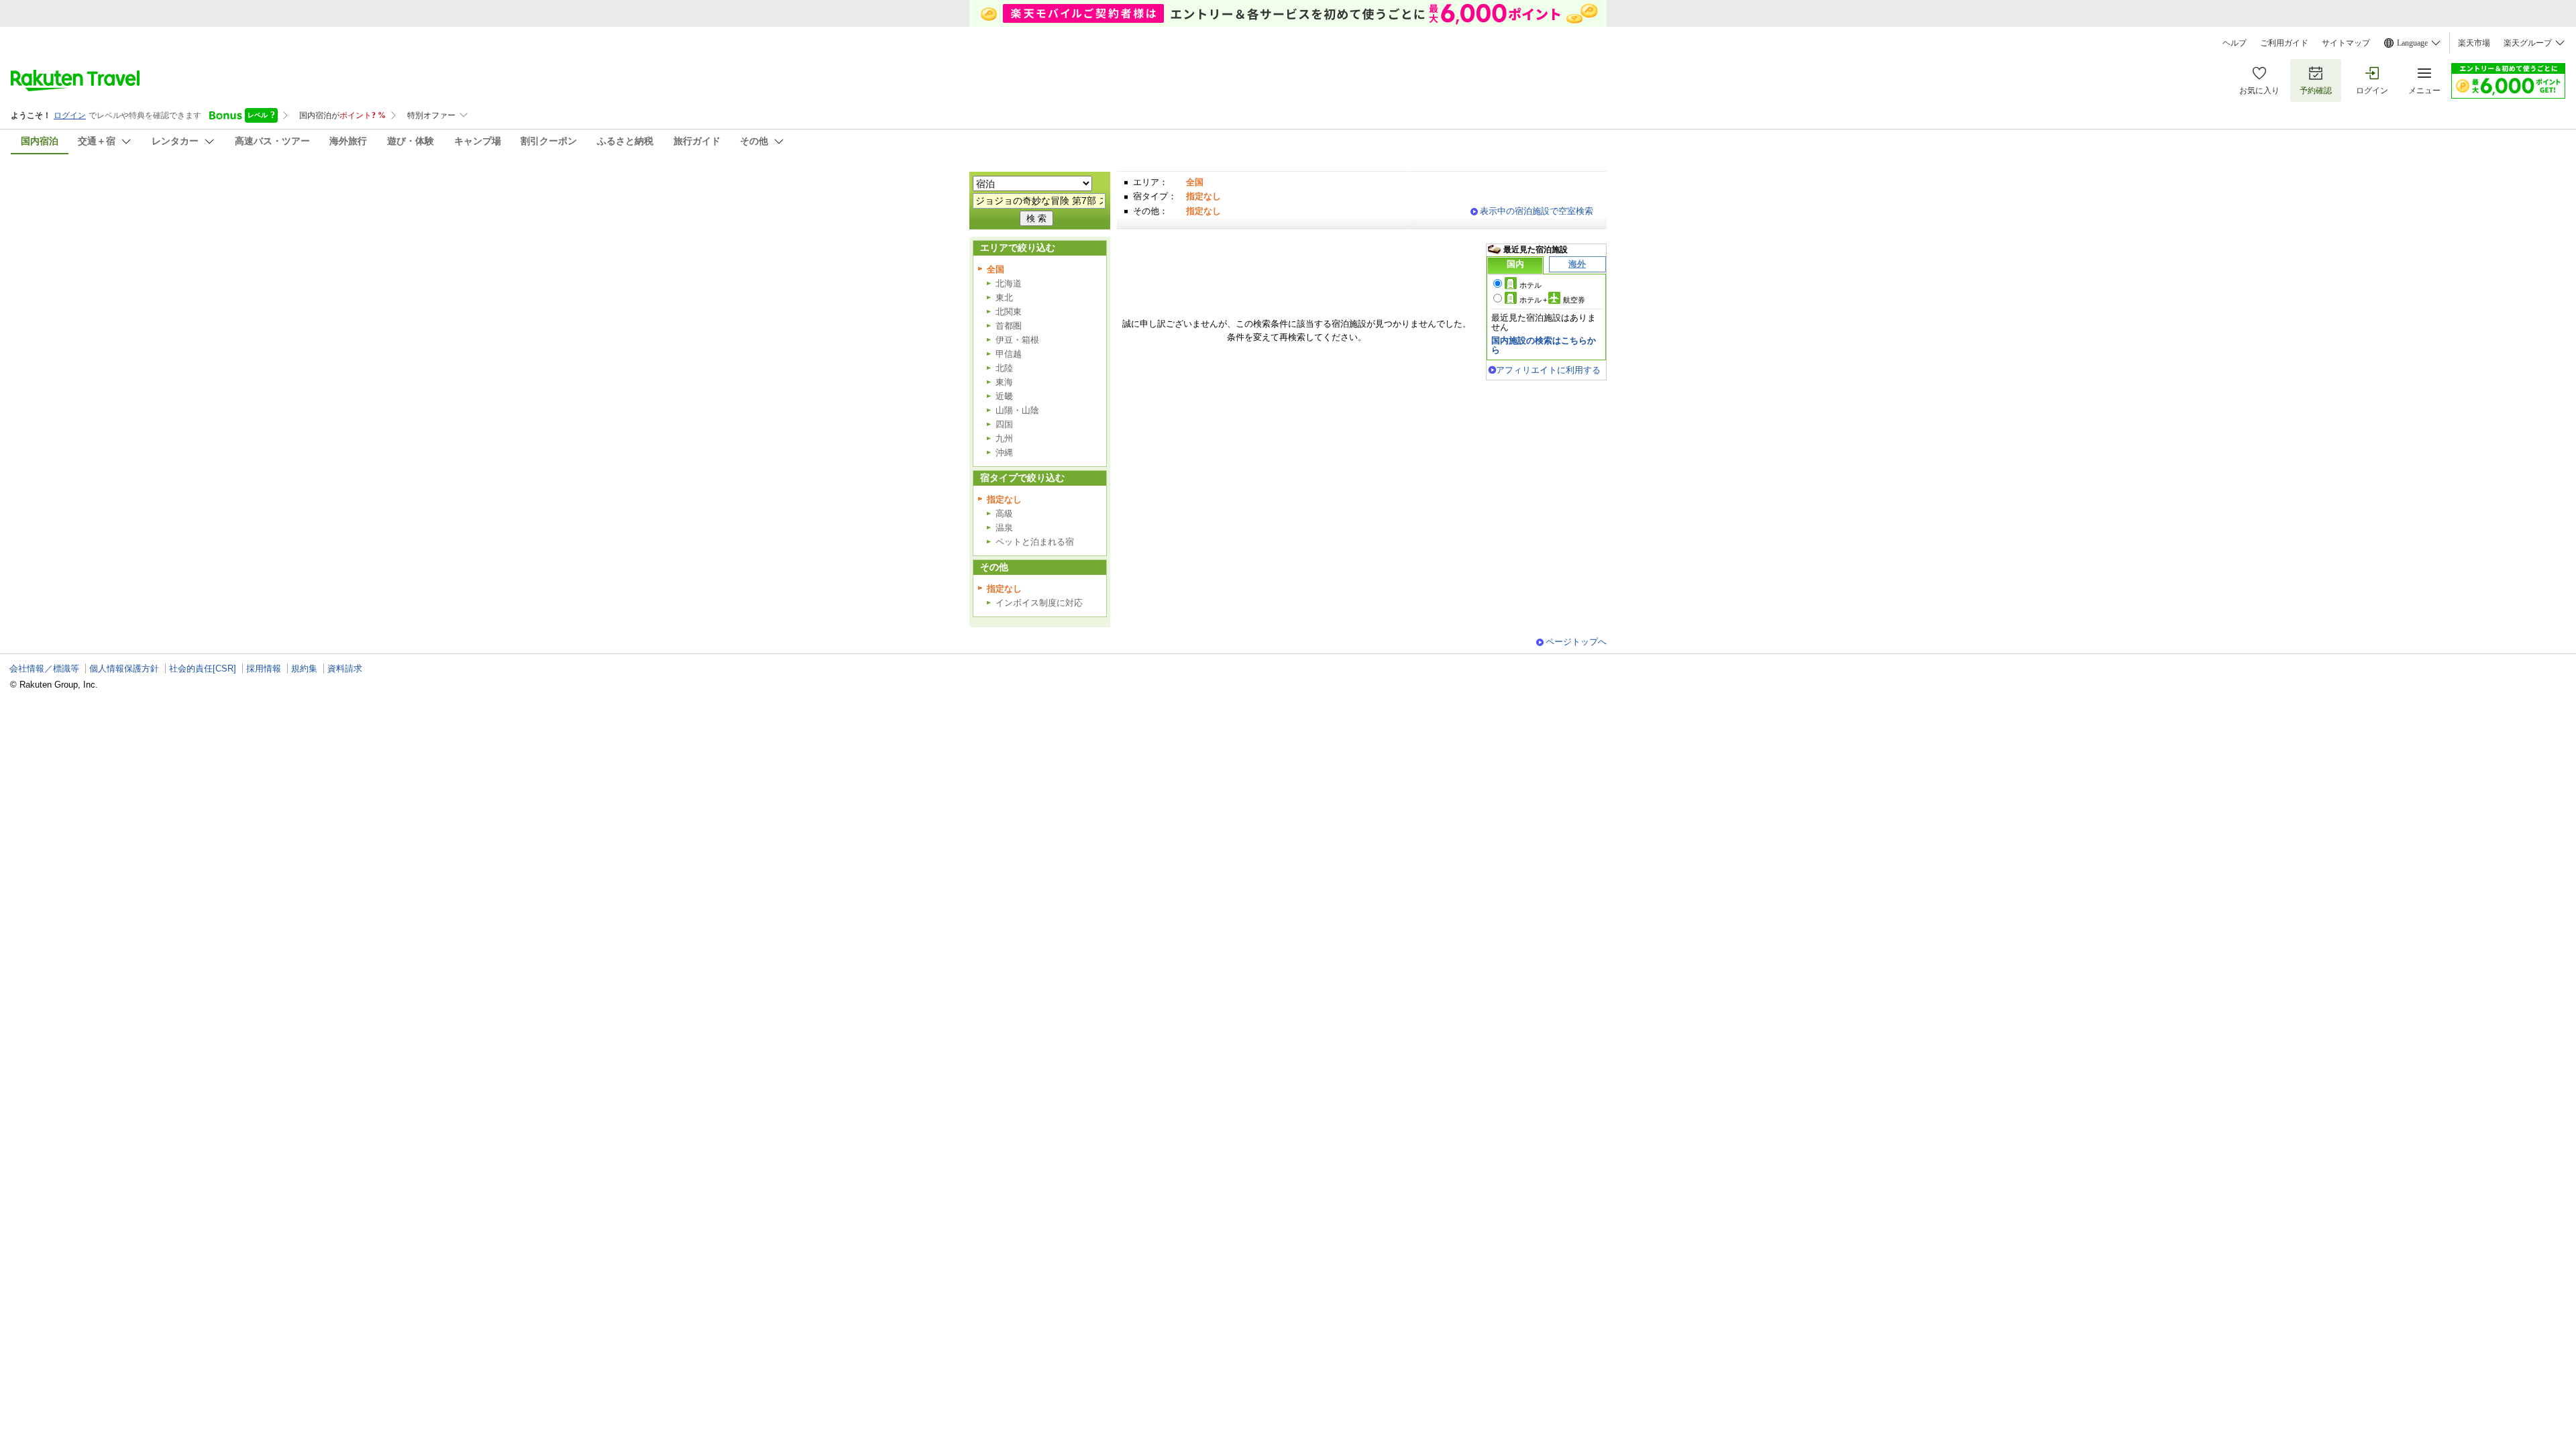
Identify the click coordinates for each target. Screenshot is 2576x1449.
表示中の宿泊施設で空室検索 (1537, 211)
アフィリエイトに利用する (1548, 370)
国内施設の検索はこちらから (1544, 345)
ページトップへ (1576, 642)
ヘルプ (2235, 43)
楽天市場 (2474, 43)
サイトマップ (2346, 43)
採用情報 (264, 668)
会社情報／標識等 (44, 668)
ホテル (1531, 285)
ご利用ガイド (2284, 43)
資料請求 (345, 668)
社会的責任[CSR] (203, 668)
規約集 (304, 668)
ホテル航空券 (1552, 300)
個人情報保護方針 (124, 668)
